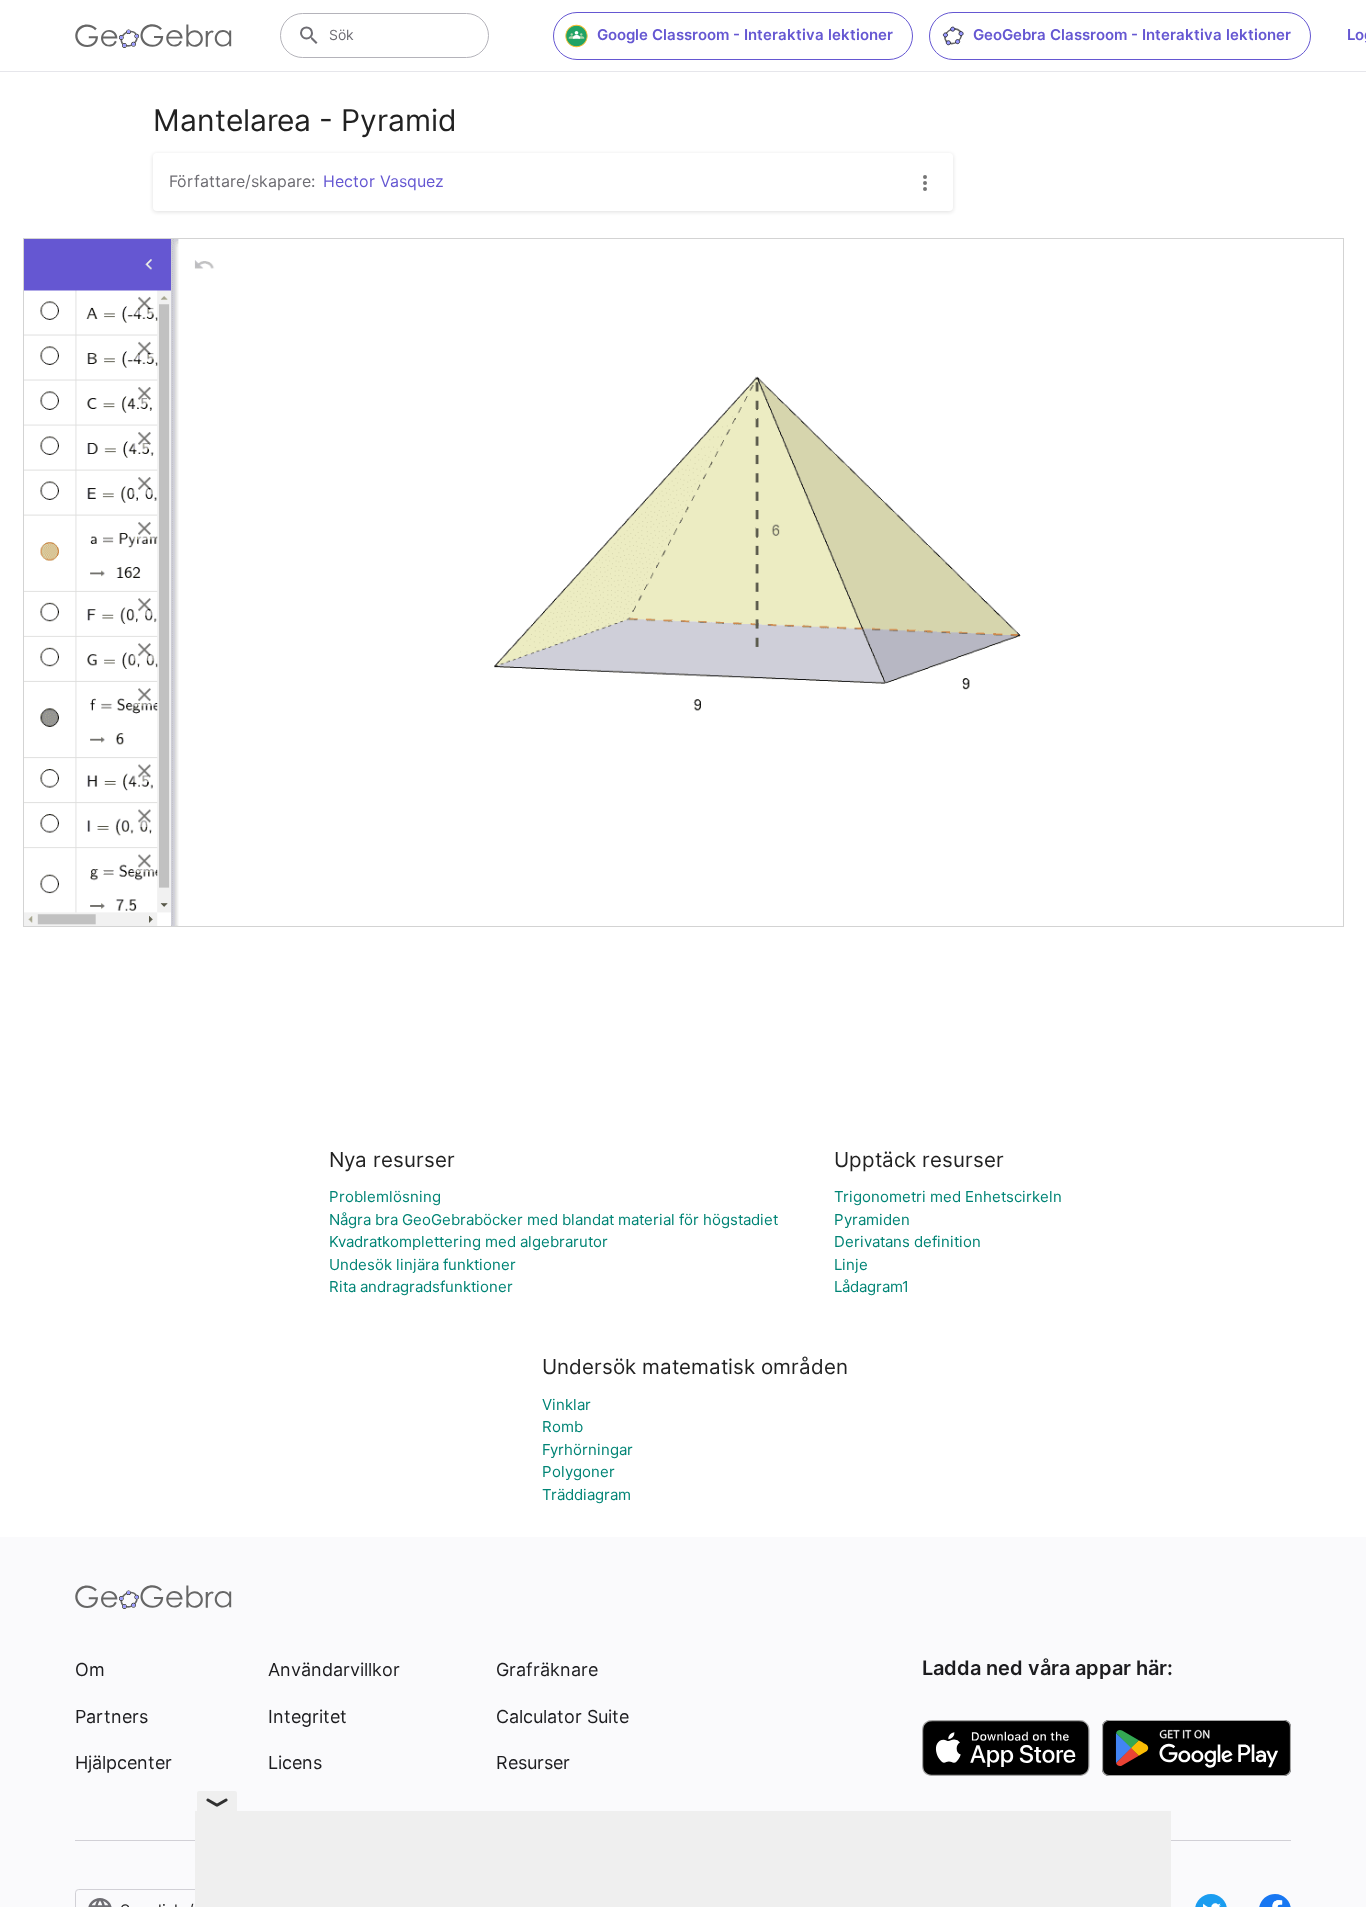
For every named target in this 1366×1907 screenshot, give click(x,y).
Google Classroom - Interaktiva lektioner (745, 34)
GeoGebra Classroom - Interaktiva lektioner (1132, 34)
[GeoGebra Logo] (153, 36)
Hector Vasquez (383, 181)
